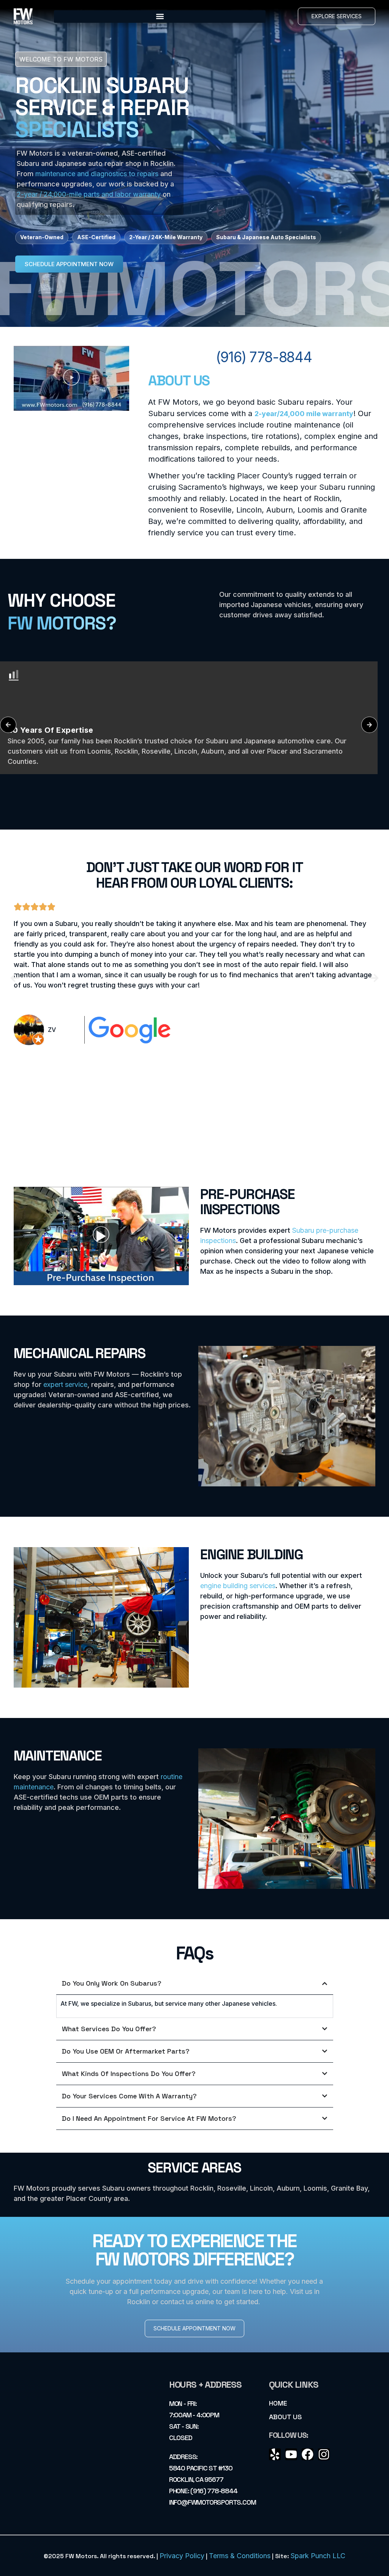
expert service (65, 1384)
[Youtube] (291, 2454)
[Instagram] (324, 2454)
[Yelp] (275, 2454)
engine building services (238, 1586)
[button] (160, 17)
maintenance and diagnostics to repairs (97, 174)
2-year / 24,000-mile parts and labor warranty (89, 194)
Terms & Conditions (240, 2556)
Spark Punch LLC (318, 2556)
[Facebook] (308, 2454)
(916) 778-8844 (264, 357)
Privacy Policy (182, 2556)
